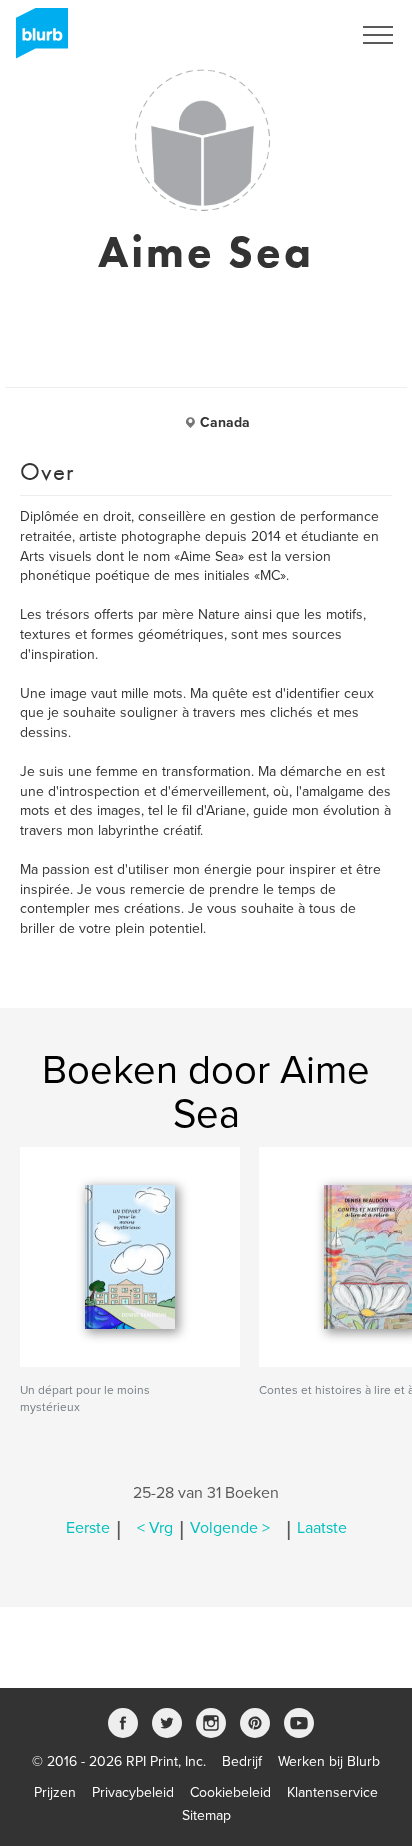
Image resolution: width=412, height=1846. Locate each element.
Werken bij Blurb (329, 1761)
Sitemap (206, 1815)
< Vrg (155, 1528)
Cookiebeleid (230, 1792)
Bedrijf (242, 1761)
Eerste (88, 1528)
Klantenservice (332, 1792)
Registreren (290, 35)
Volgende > (230, 1528)
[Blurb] (36, 40)
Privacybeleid (133, 1792)
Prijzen (55, 1792)
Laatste (322, 1528)
